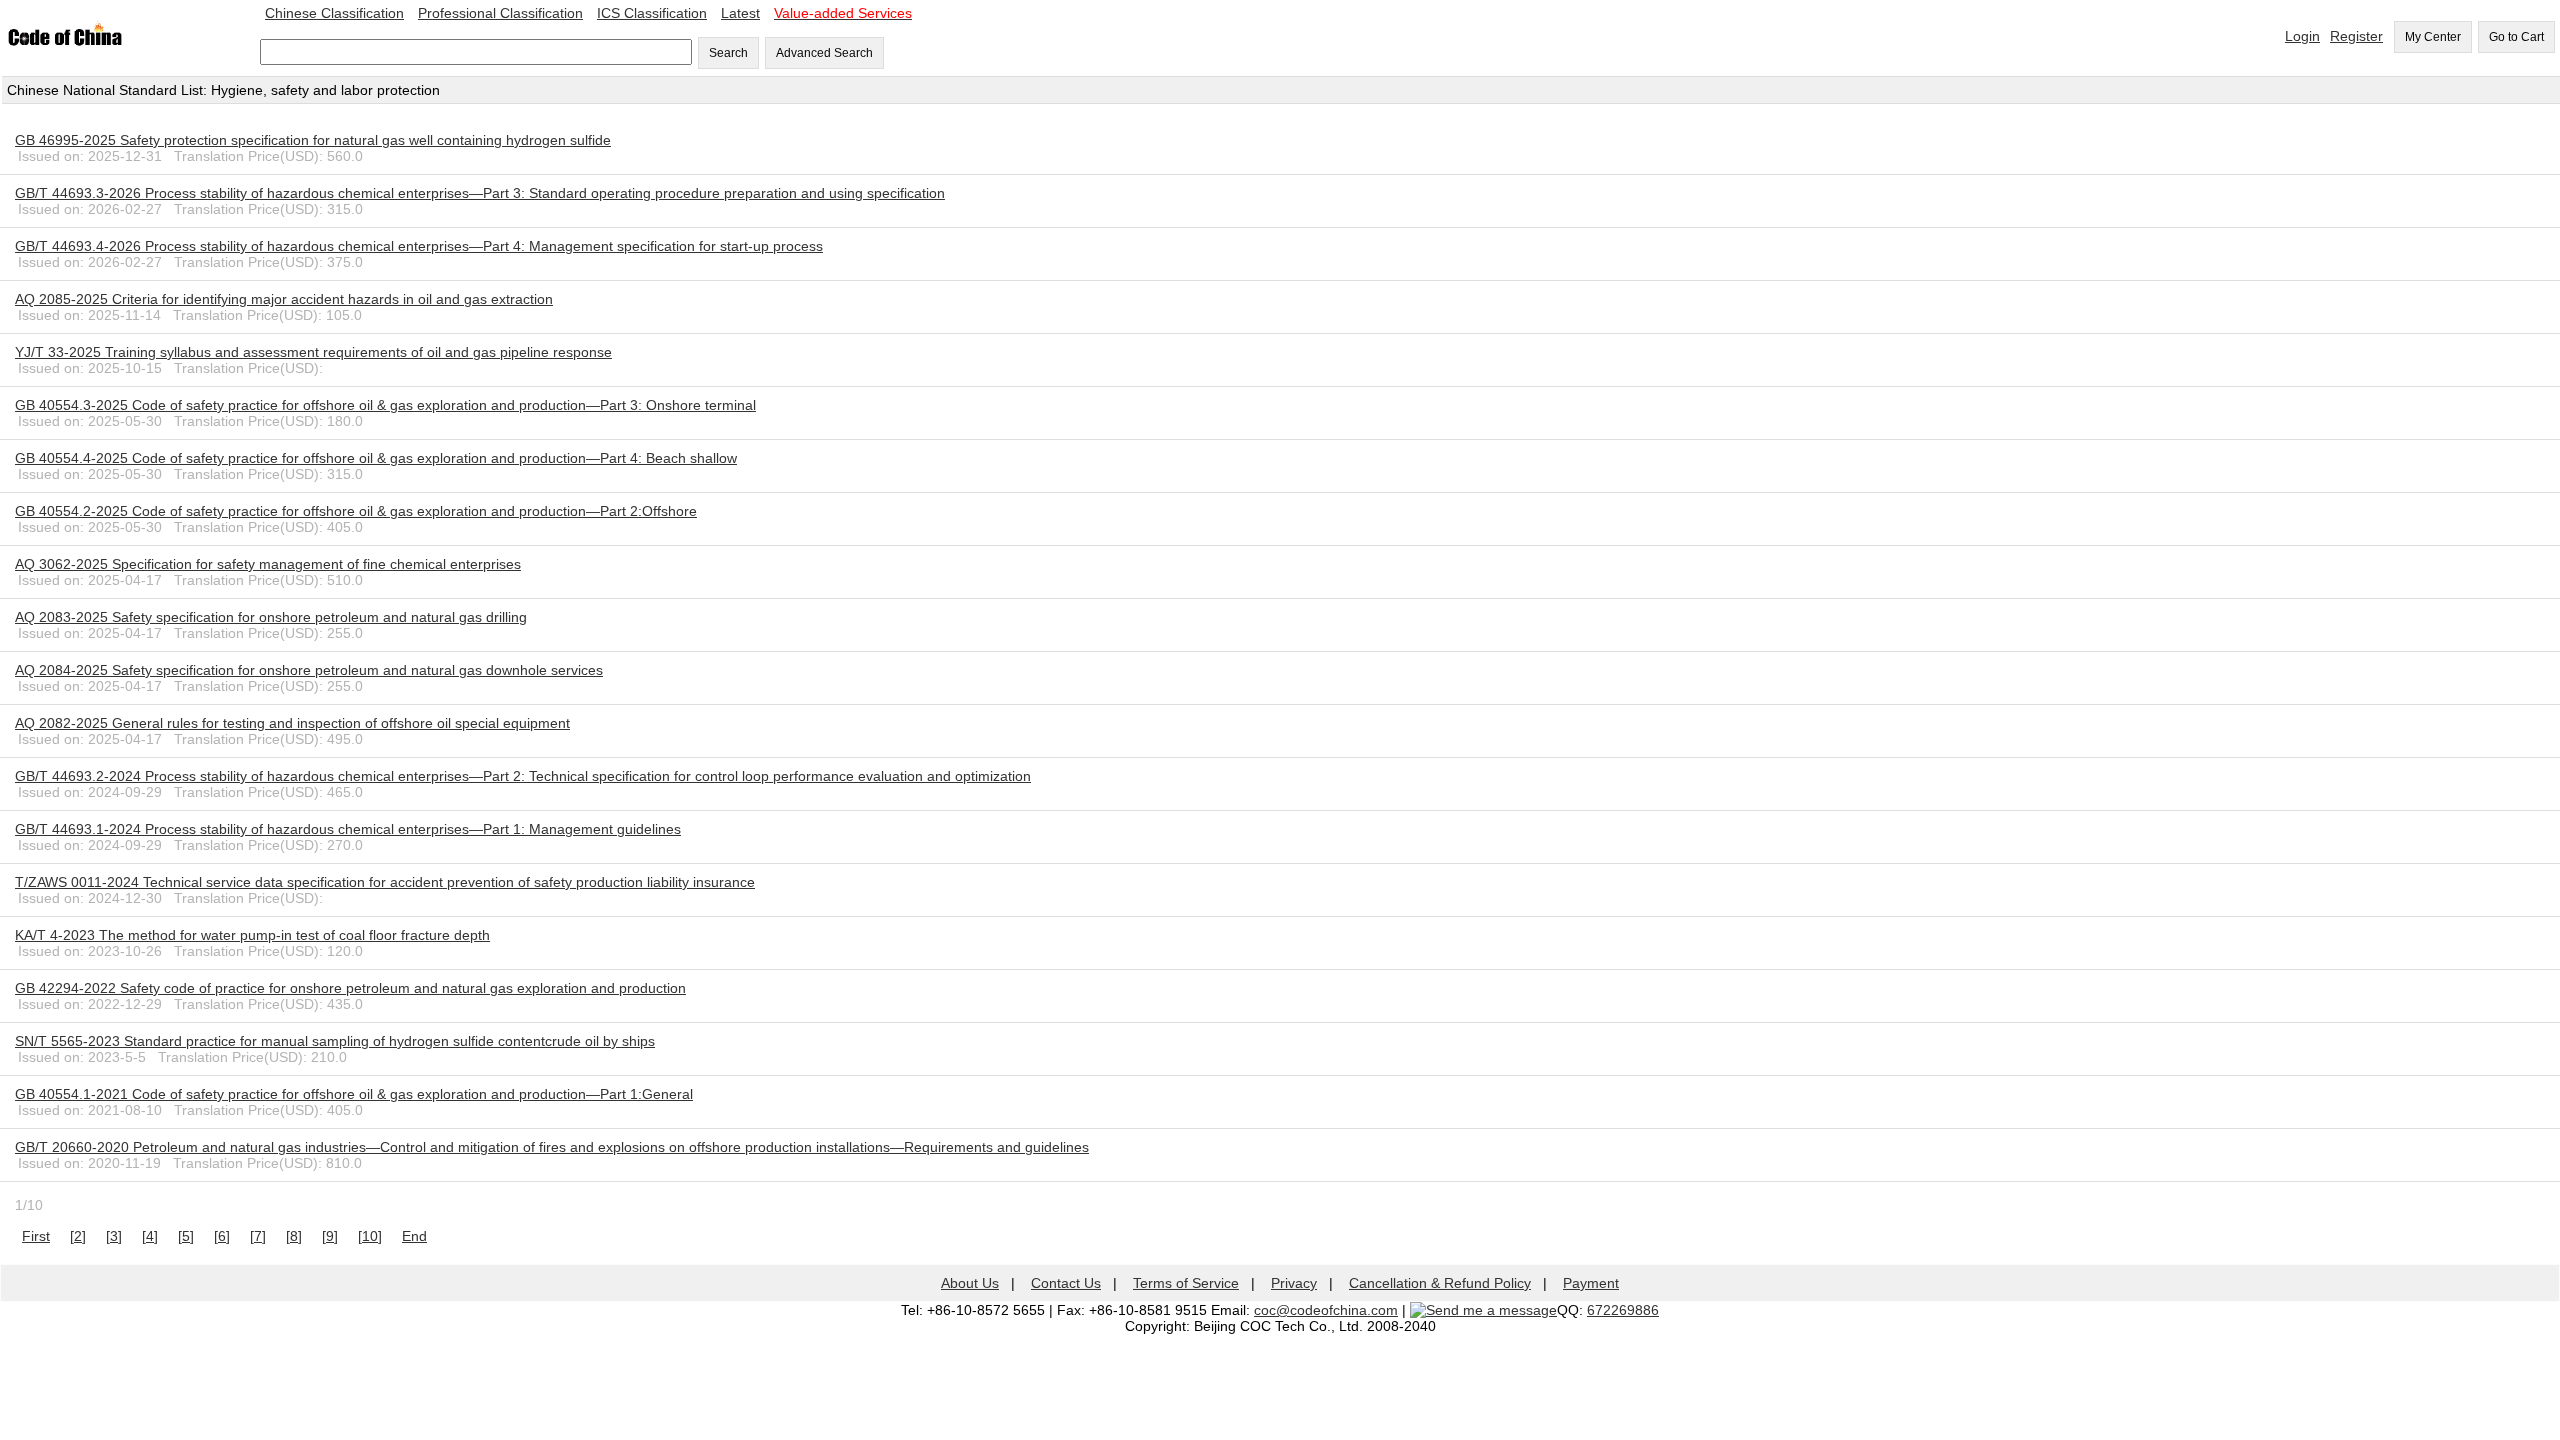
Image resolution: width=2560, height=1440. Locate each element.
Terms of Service (1186, 1283)
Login (2302, 36)
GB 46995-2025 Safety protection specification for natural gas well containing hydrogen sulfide (313, 140)
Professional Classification (500, 13)
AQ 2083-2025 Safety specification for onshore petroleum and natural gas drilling (271, 617)
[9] (330, 1236)
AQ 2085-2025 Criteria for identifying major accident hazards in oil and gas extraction (284, 299)
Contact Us (1066, 1283)
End (414, 1236)
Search (728, 53)
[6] (222, 1236)
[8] (294, 1236)
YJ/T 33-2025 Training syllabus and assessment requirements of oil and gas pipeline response (313, 352)
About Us (970, 1283)
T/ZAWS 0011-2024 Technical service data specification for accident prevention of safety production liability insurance (385, 882)
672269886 (1623, 1310)
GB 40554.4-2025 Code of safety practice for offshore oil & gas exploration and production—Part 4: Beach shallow (376, 458)
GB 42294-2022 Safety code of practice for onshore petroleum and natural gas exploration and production (350, 988)
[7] (258, 1236)
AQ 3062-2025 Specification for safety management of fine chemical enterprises (268, 564)
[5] (186, 1236)
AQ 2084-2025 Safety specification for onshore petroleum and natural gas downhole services (309, 670)
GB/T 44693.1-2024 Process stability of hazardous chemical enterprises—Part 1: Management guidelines (348, 829)
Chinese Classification (334, 13)
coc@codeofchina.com (1326, 1310)
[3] (114, 1236)
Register (2356, 36)
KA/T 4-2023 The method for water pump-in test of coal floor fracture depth (252, 935)
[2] (78, 1236)
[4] (150, 1236)
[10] (370, 1236)
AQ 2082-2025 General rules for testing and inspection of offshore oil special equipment (292, 723)
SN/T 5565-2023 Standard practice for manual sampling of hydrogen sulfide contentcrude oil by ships (335, 1041)
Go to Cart (2516, 37)
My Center (2433, 37)
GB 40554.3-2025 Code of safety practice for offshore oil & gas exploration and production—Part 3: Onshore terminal (385, 405)
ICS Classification (652, 13)
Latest (740, 13)
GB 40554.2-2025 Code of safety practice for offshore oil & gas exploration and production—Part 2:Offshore (356, 511)
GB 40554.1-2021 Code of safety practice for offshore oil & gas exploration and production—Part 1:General (354, 1094)
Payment (1591, 1283)
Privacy (1294, 1283)
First (36, 1236)
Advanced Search (824, 53)
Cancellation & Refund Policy (1440, 1283)
